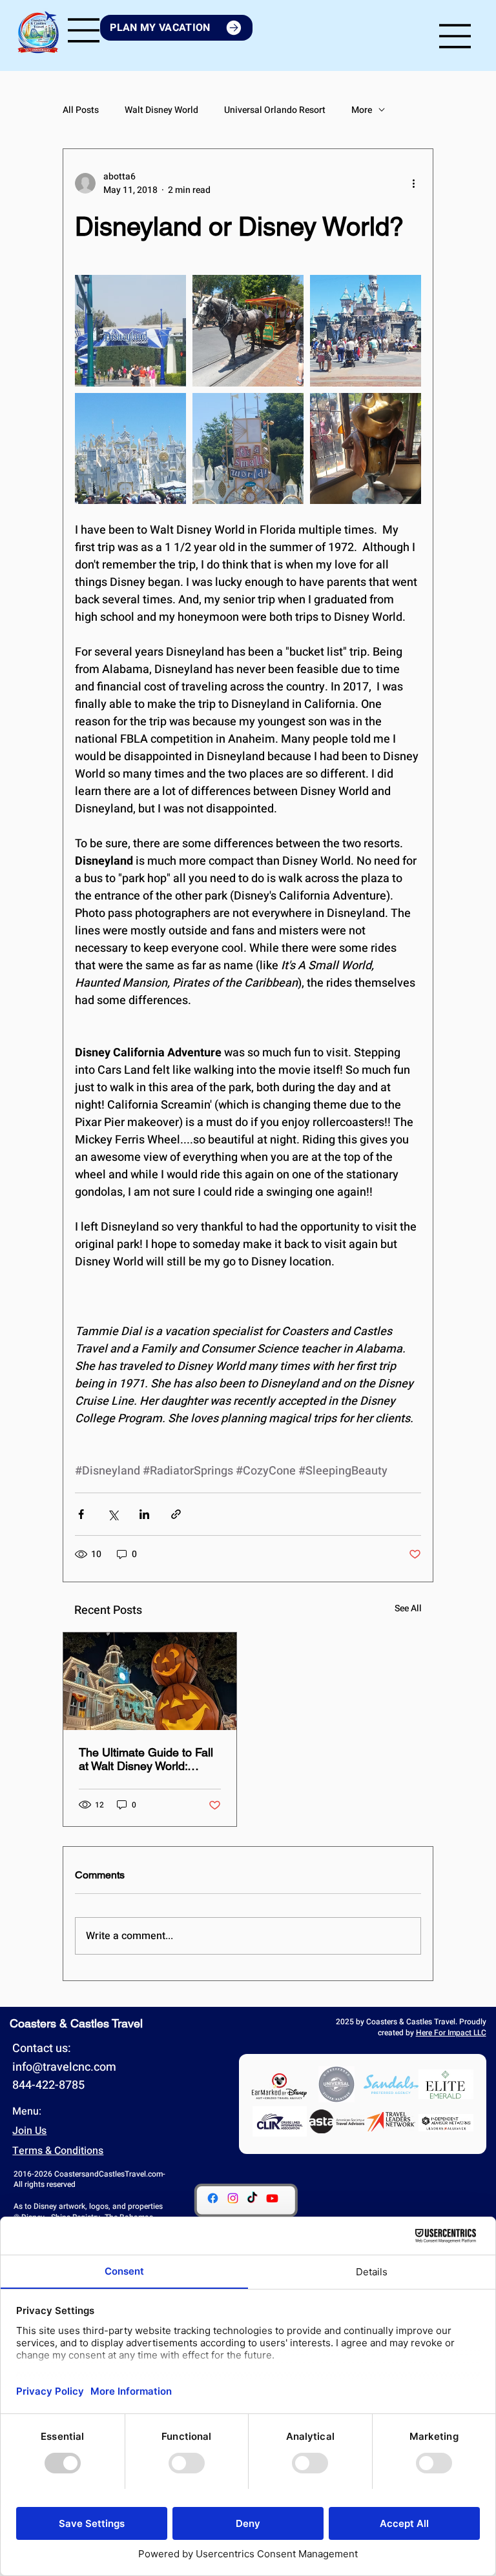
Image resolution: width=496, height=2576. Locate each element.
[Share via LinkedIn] (144, 1514)
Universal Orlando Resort (275, 110)
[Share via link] (176, 1514)
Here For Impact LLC (451, 2033)
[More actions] (413, 183)
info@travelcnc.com (64, 2067)
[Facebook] (213, 2198)
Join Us (29, 2131)
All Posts (81, 110)
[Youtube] (272, 2198)
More (362, 110)
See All (408, 1608)
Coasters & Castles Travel (76, 2023)
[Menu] (84, 30)
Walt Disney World (161, 110)
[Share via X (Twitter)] (113, 1514)
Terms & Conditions (58, 2151)
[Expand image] (130, 330)
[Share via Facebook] (81, 1514)
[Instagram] (233, 2198)
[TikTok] (252, 2198)
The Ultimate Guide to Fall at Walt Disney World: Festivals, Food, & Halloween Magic (146, 1759)
